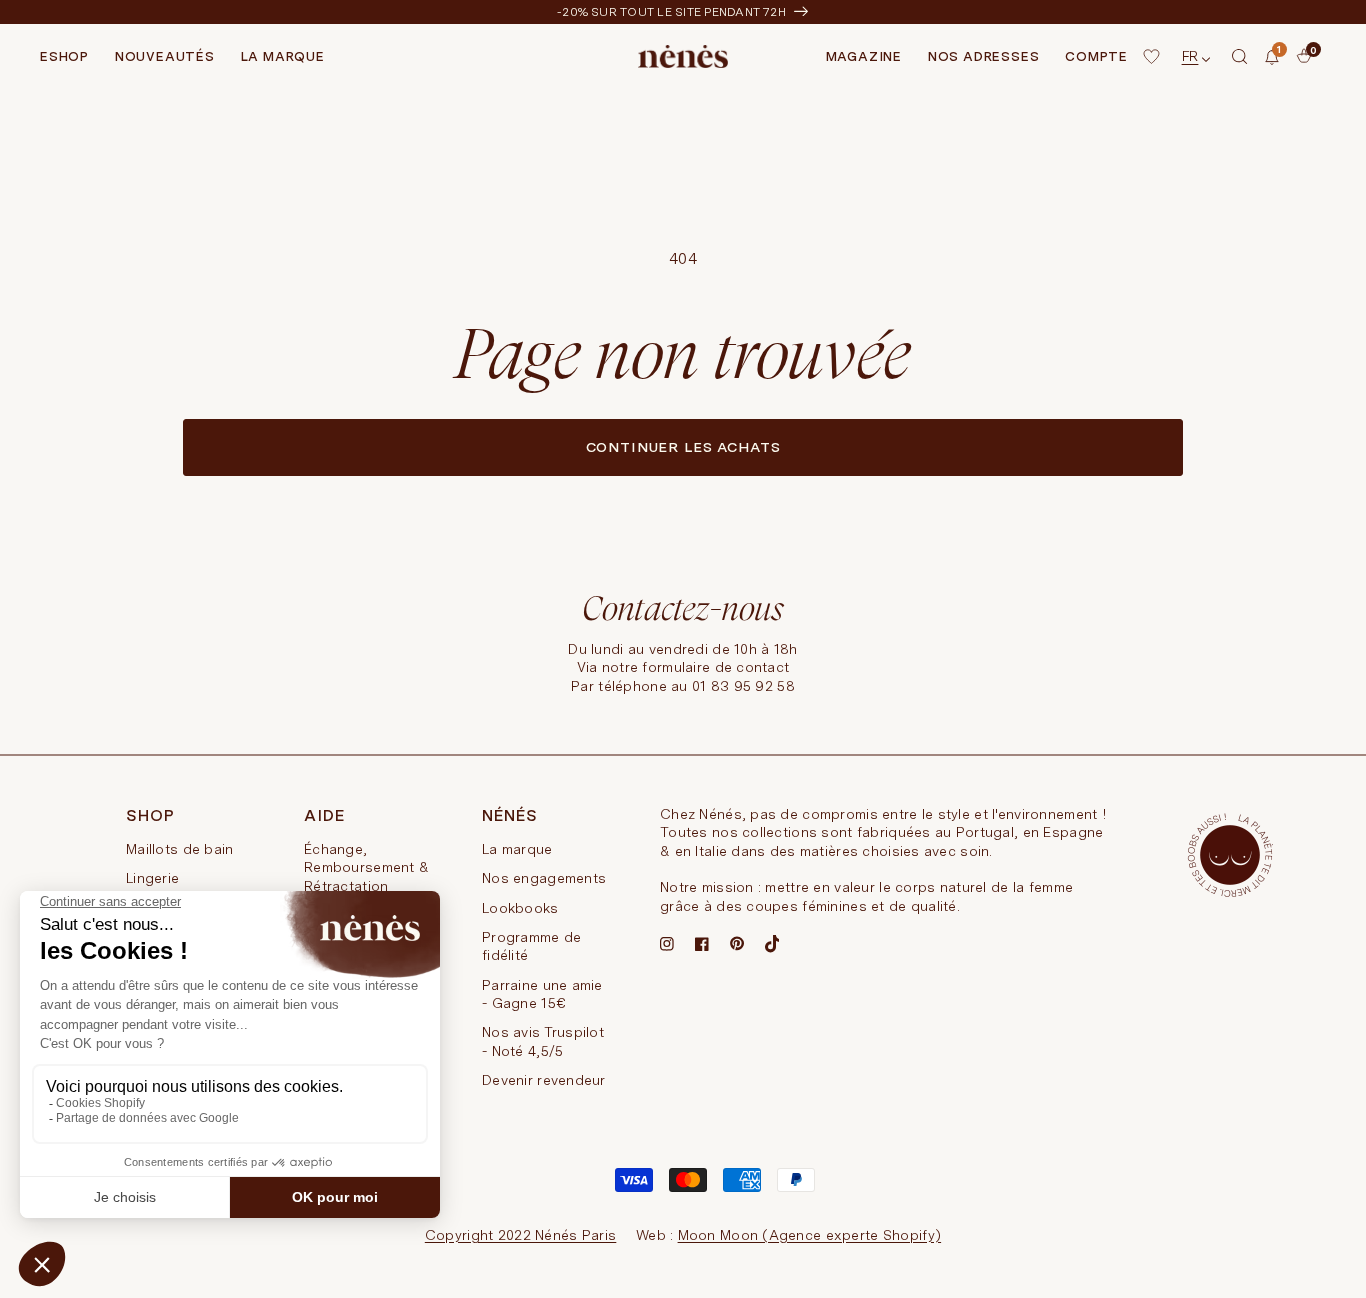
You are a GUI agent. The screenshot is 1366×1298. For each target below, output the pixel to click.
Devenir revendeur (544, 1080)
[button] (1240, 57)
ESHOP (64, 56)
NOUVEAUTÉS (165, 56)
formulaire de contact (715, 667)
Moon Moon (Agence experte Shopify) (810, 1235)
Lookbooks (520, 908)
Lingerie (152, 878)
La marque (517, 849)
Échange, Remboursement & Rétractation (366, 867)
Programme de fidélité (531, 946)
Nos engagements (544, 878)
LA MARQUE (283, 56)
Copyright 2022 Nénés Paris (520, 1235)
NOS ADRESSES (983, 56)
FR (1190, 56)
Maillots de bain (179, 849)
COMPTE (1096, 56)
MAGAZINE (864, 56)
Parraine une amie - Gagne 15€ (542, 994)
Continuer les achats (683, 447)
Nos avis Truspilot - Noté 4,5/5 (543, 1041)
